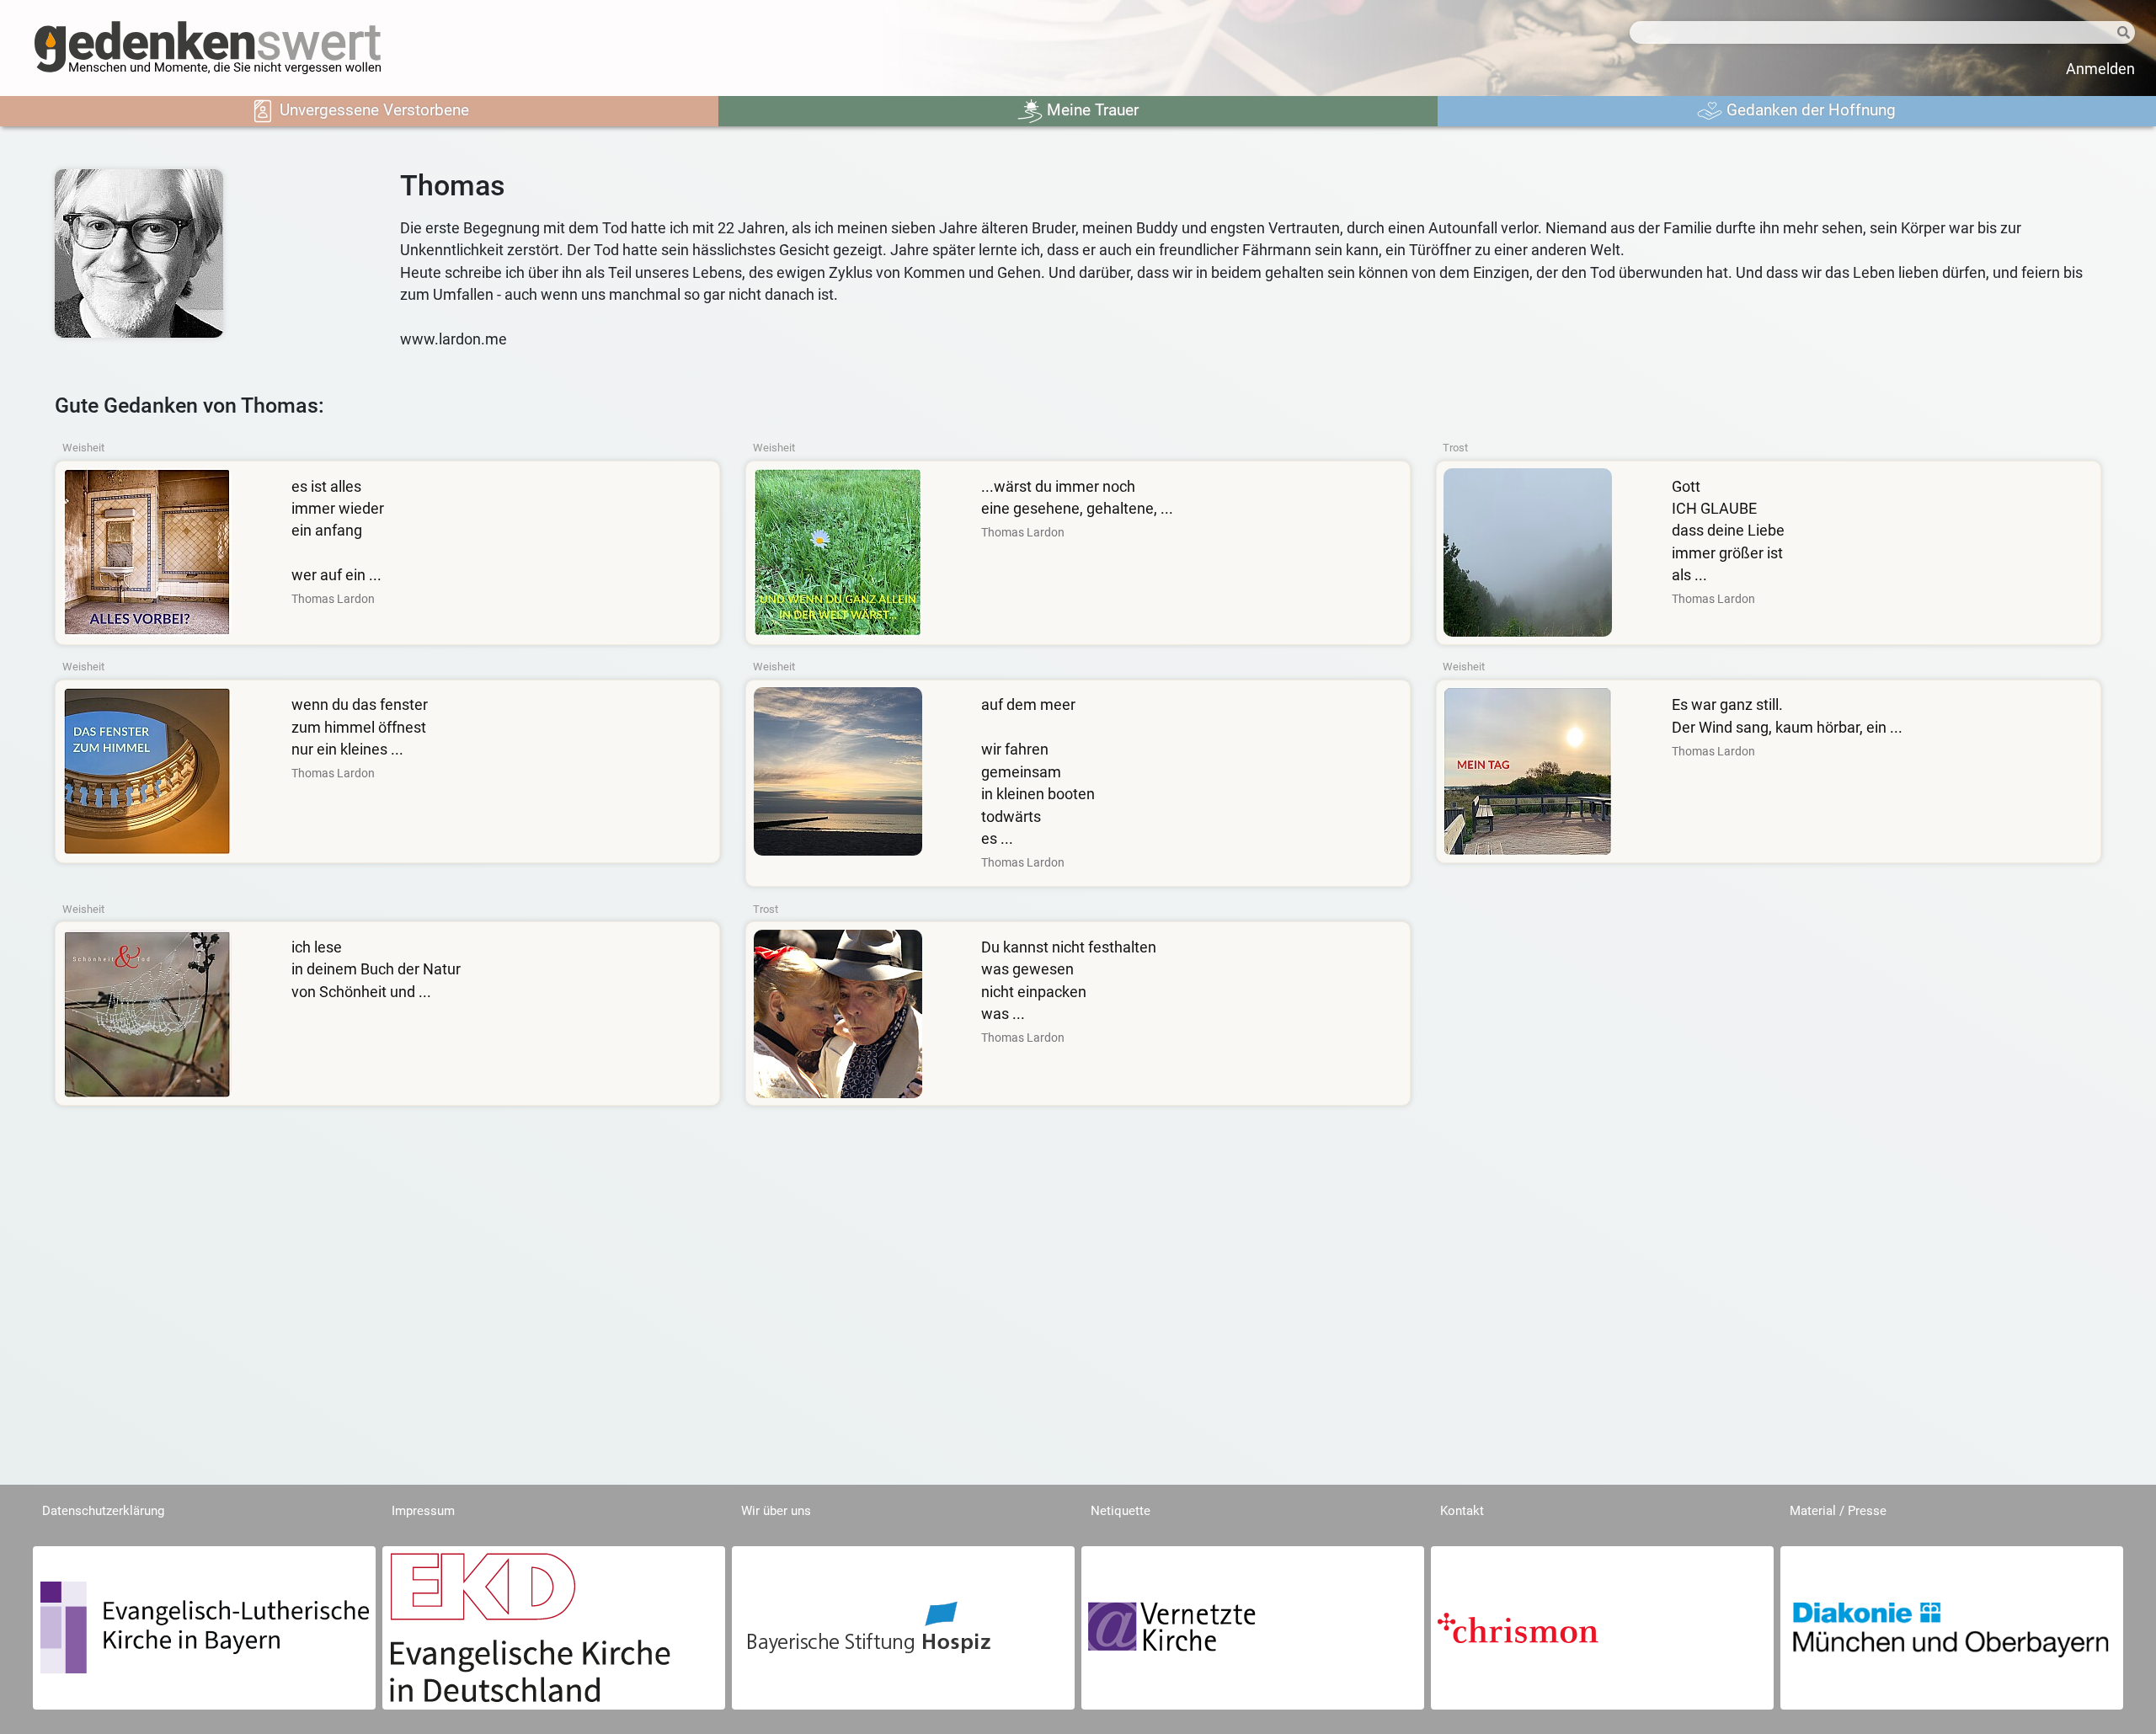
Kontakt (1462, 1511)
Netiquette (1121, 1511)
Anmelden (2100, 69)
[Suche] (2110, 33)
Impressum (423, 1511)
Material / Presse (1838, 1511)
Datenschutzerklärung (103, 1511)
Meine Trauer (1091, 110)
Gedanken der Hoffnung (1809, 110)
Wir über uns (776, 1511)
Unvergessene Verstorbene (372, 110)
